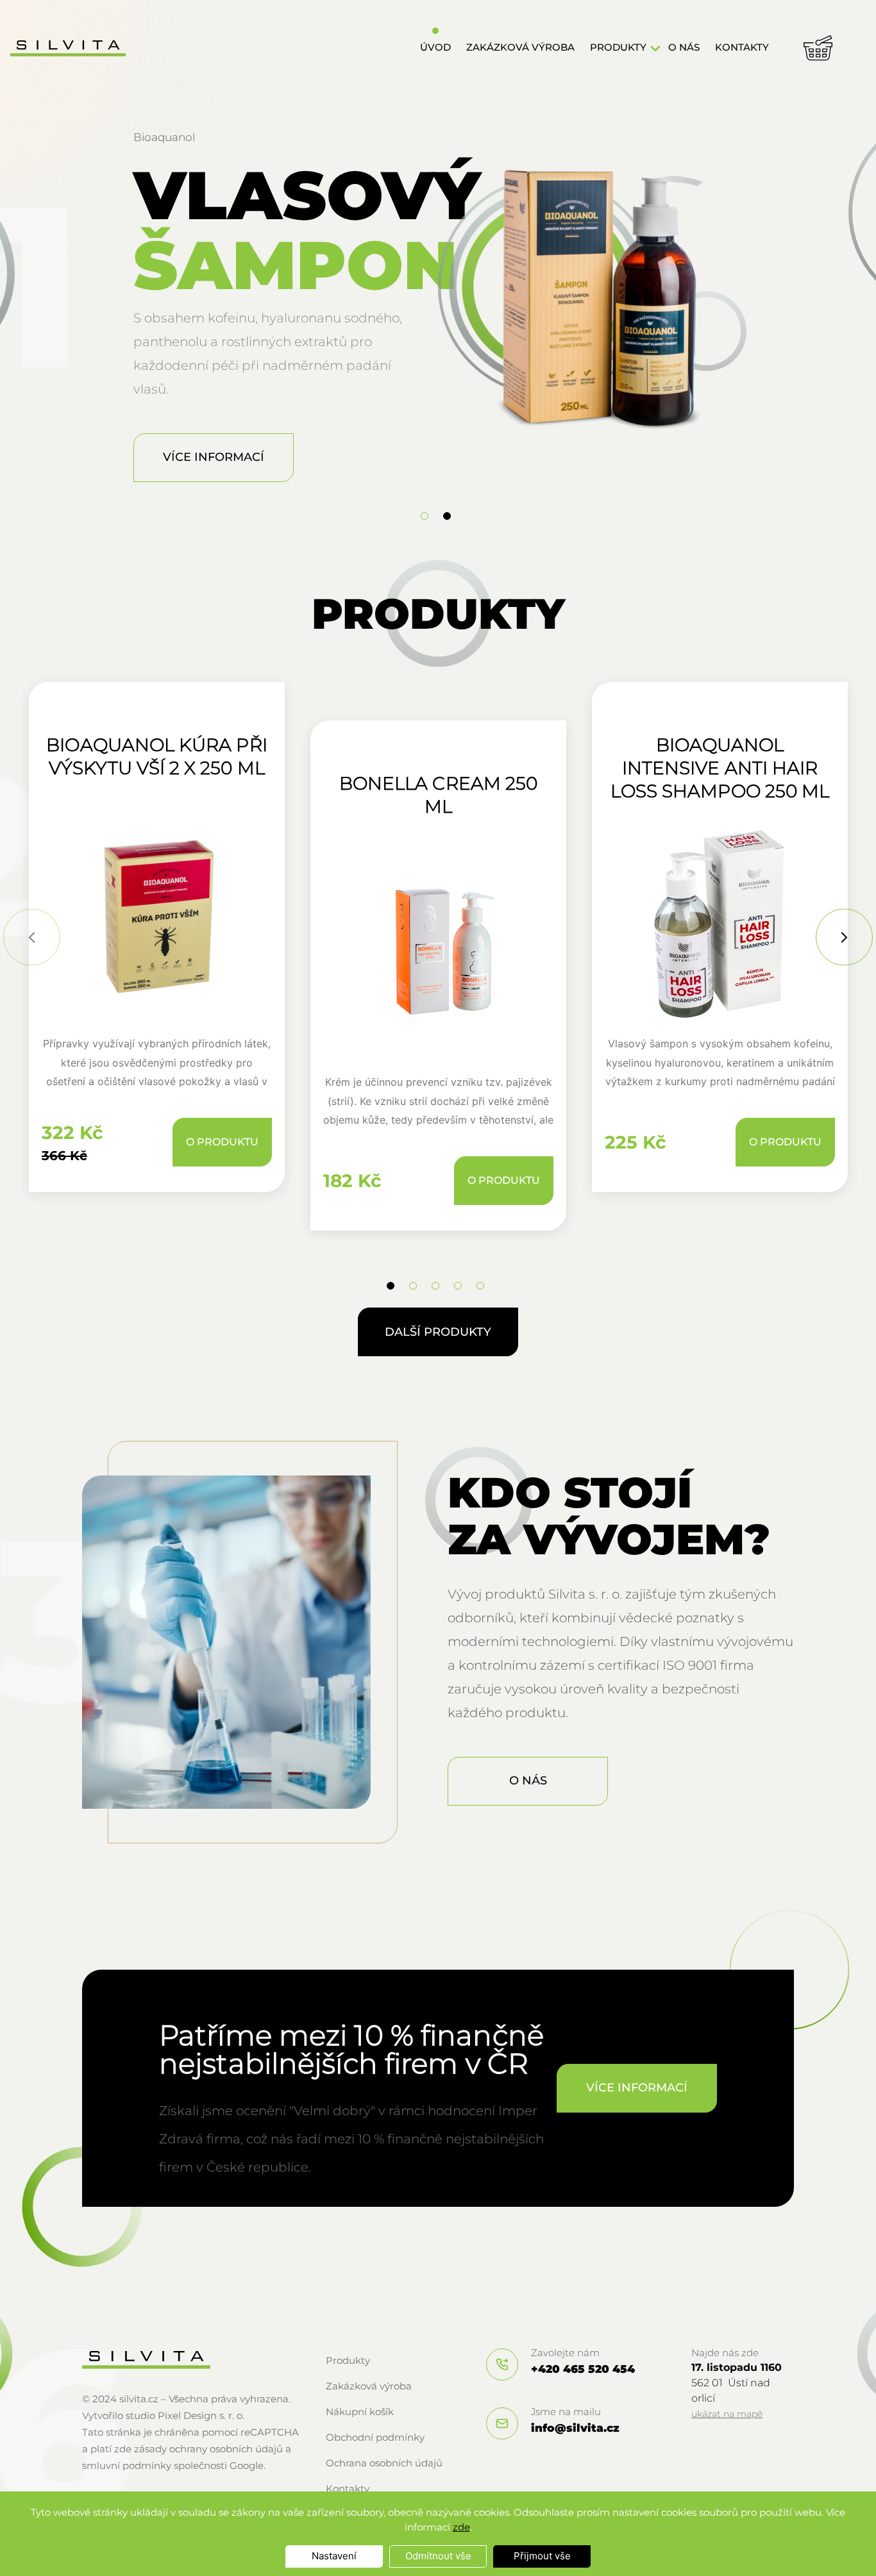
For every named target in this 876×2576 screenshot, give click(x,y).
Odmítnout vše (438, 2556)
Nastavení (334, 2556)
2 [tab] (447, 516)
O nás (684, 47)
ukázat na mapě (727, 2414)
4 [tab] (458, 1286)
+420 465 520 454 (583, 2369)
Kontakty (742, 47)
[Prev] (32, 937)
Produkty (618, 47)
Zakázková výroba (520, 47)
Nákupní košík (360, 2412)
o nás (528, 1781)
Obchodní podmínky (375, 2437)
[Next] (844, 937)
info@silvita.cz (575, 2428)
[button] (655, 49)
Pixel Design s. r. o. (201, 2415)
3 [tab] (435, 1286)
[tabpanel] (438, 309)
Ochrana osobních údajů (384, 2463)
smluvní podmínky (127, 2465)
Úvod (435, 47)
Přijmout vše (542, 2556)
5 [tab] (480, 1286)
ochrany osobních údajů (226, 2449)
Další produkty (438, 1332)
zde (461, 2527)
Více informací (214, 457)
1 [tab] (425, 516)
